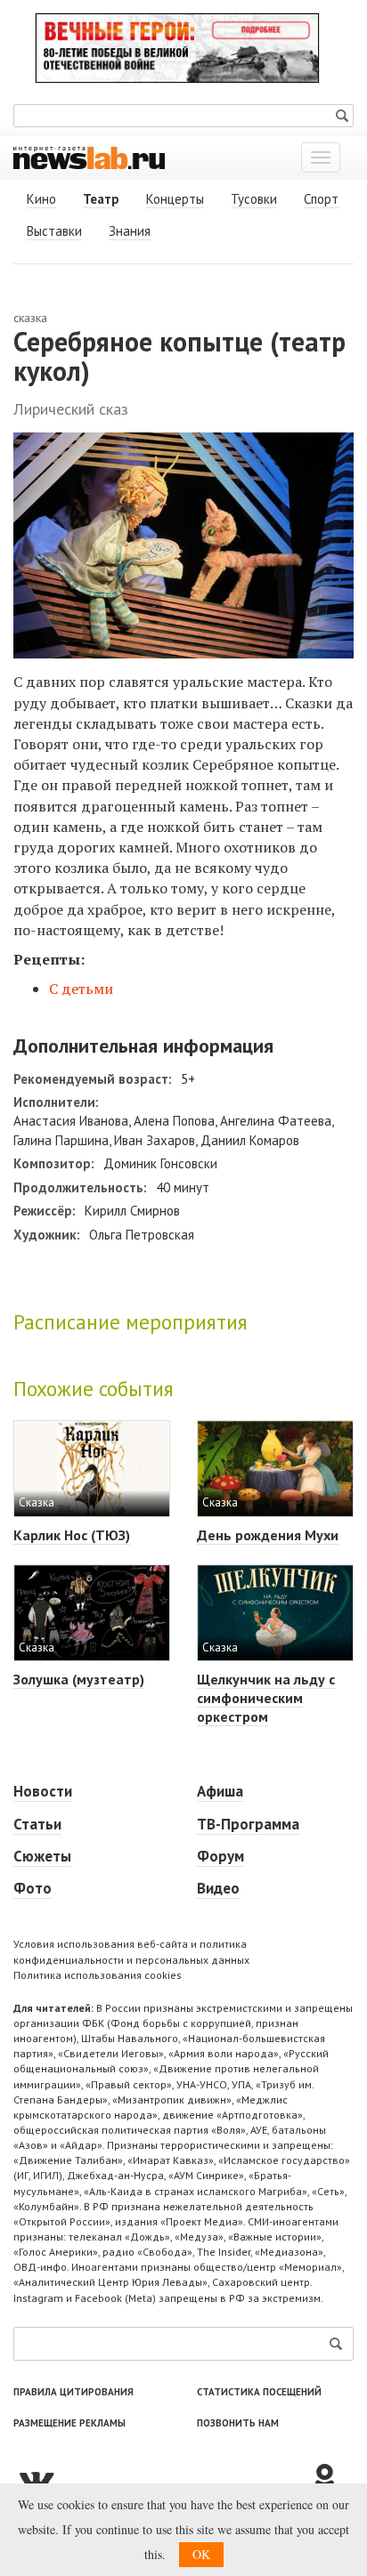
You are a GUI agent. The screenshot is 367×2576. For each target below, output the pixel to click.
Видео (218, 1888)
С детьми (81, 989)
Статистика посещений (259, 2392)
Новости (43, 1791)
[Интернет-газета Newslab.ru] (89, 157)
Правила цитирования (73, 2392)
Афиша (220, 1791)
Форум (220, 1856)
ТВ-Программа (248, 1824)
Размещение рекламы (69, 2423)
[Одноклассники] (331, 2479)
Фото (33, 1888)
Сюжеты (42, 1856)
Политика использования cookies (98, 1975)
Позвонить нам (238, 2423)
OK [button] (201, 2554)
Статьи (37, 1824)
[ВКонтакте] (161, 2479)
